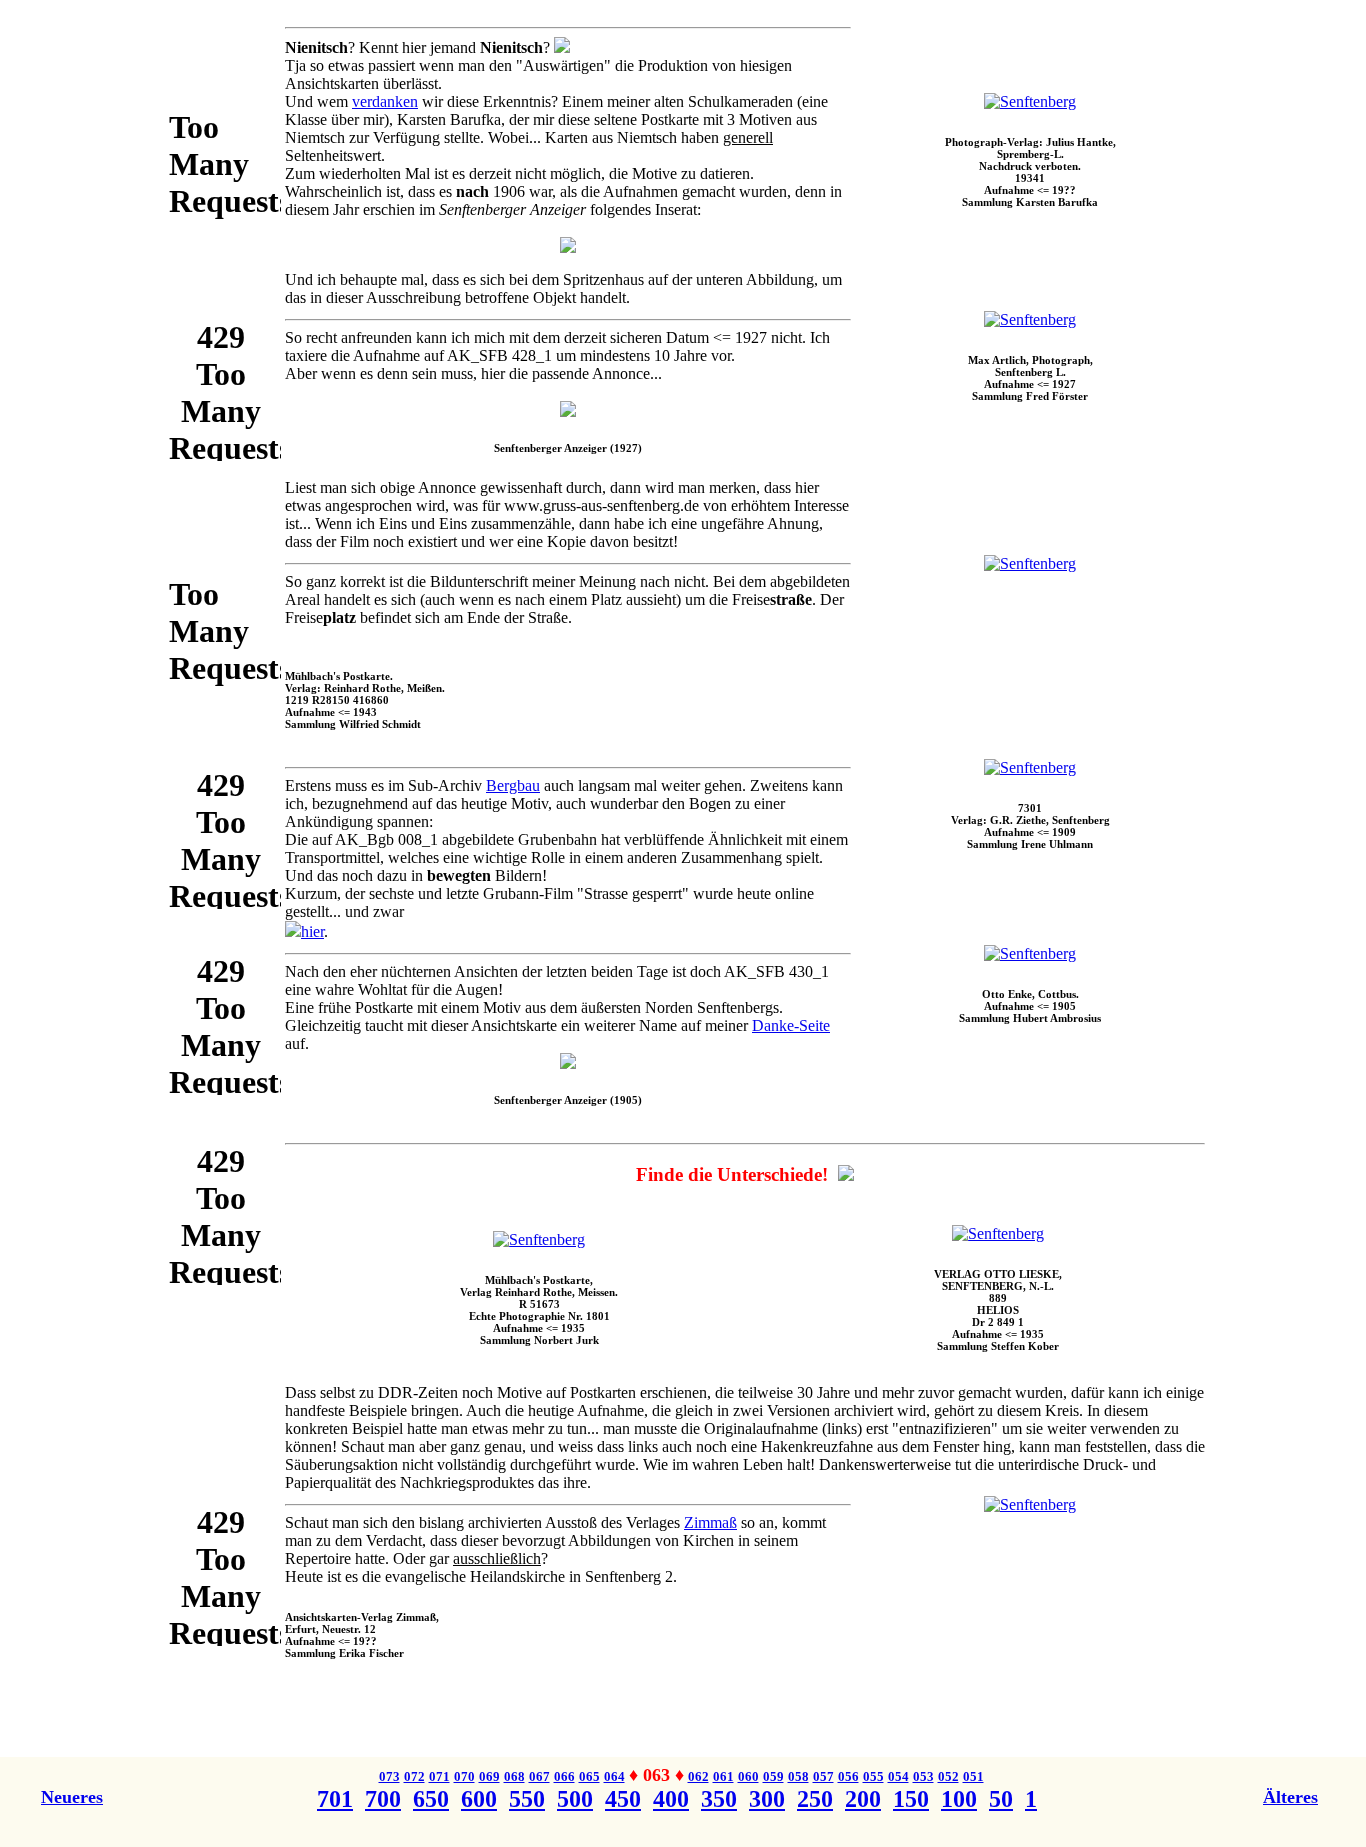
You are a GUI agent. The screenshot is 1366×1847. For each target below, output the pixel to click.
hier (312, 931)
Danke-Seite (791, 1025)
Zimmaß (710, 1522)
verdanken (385, 101)
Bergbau (513, 785)
